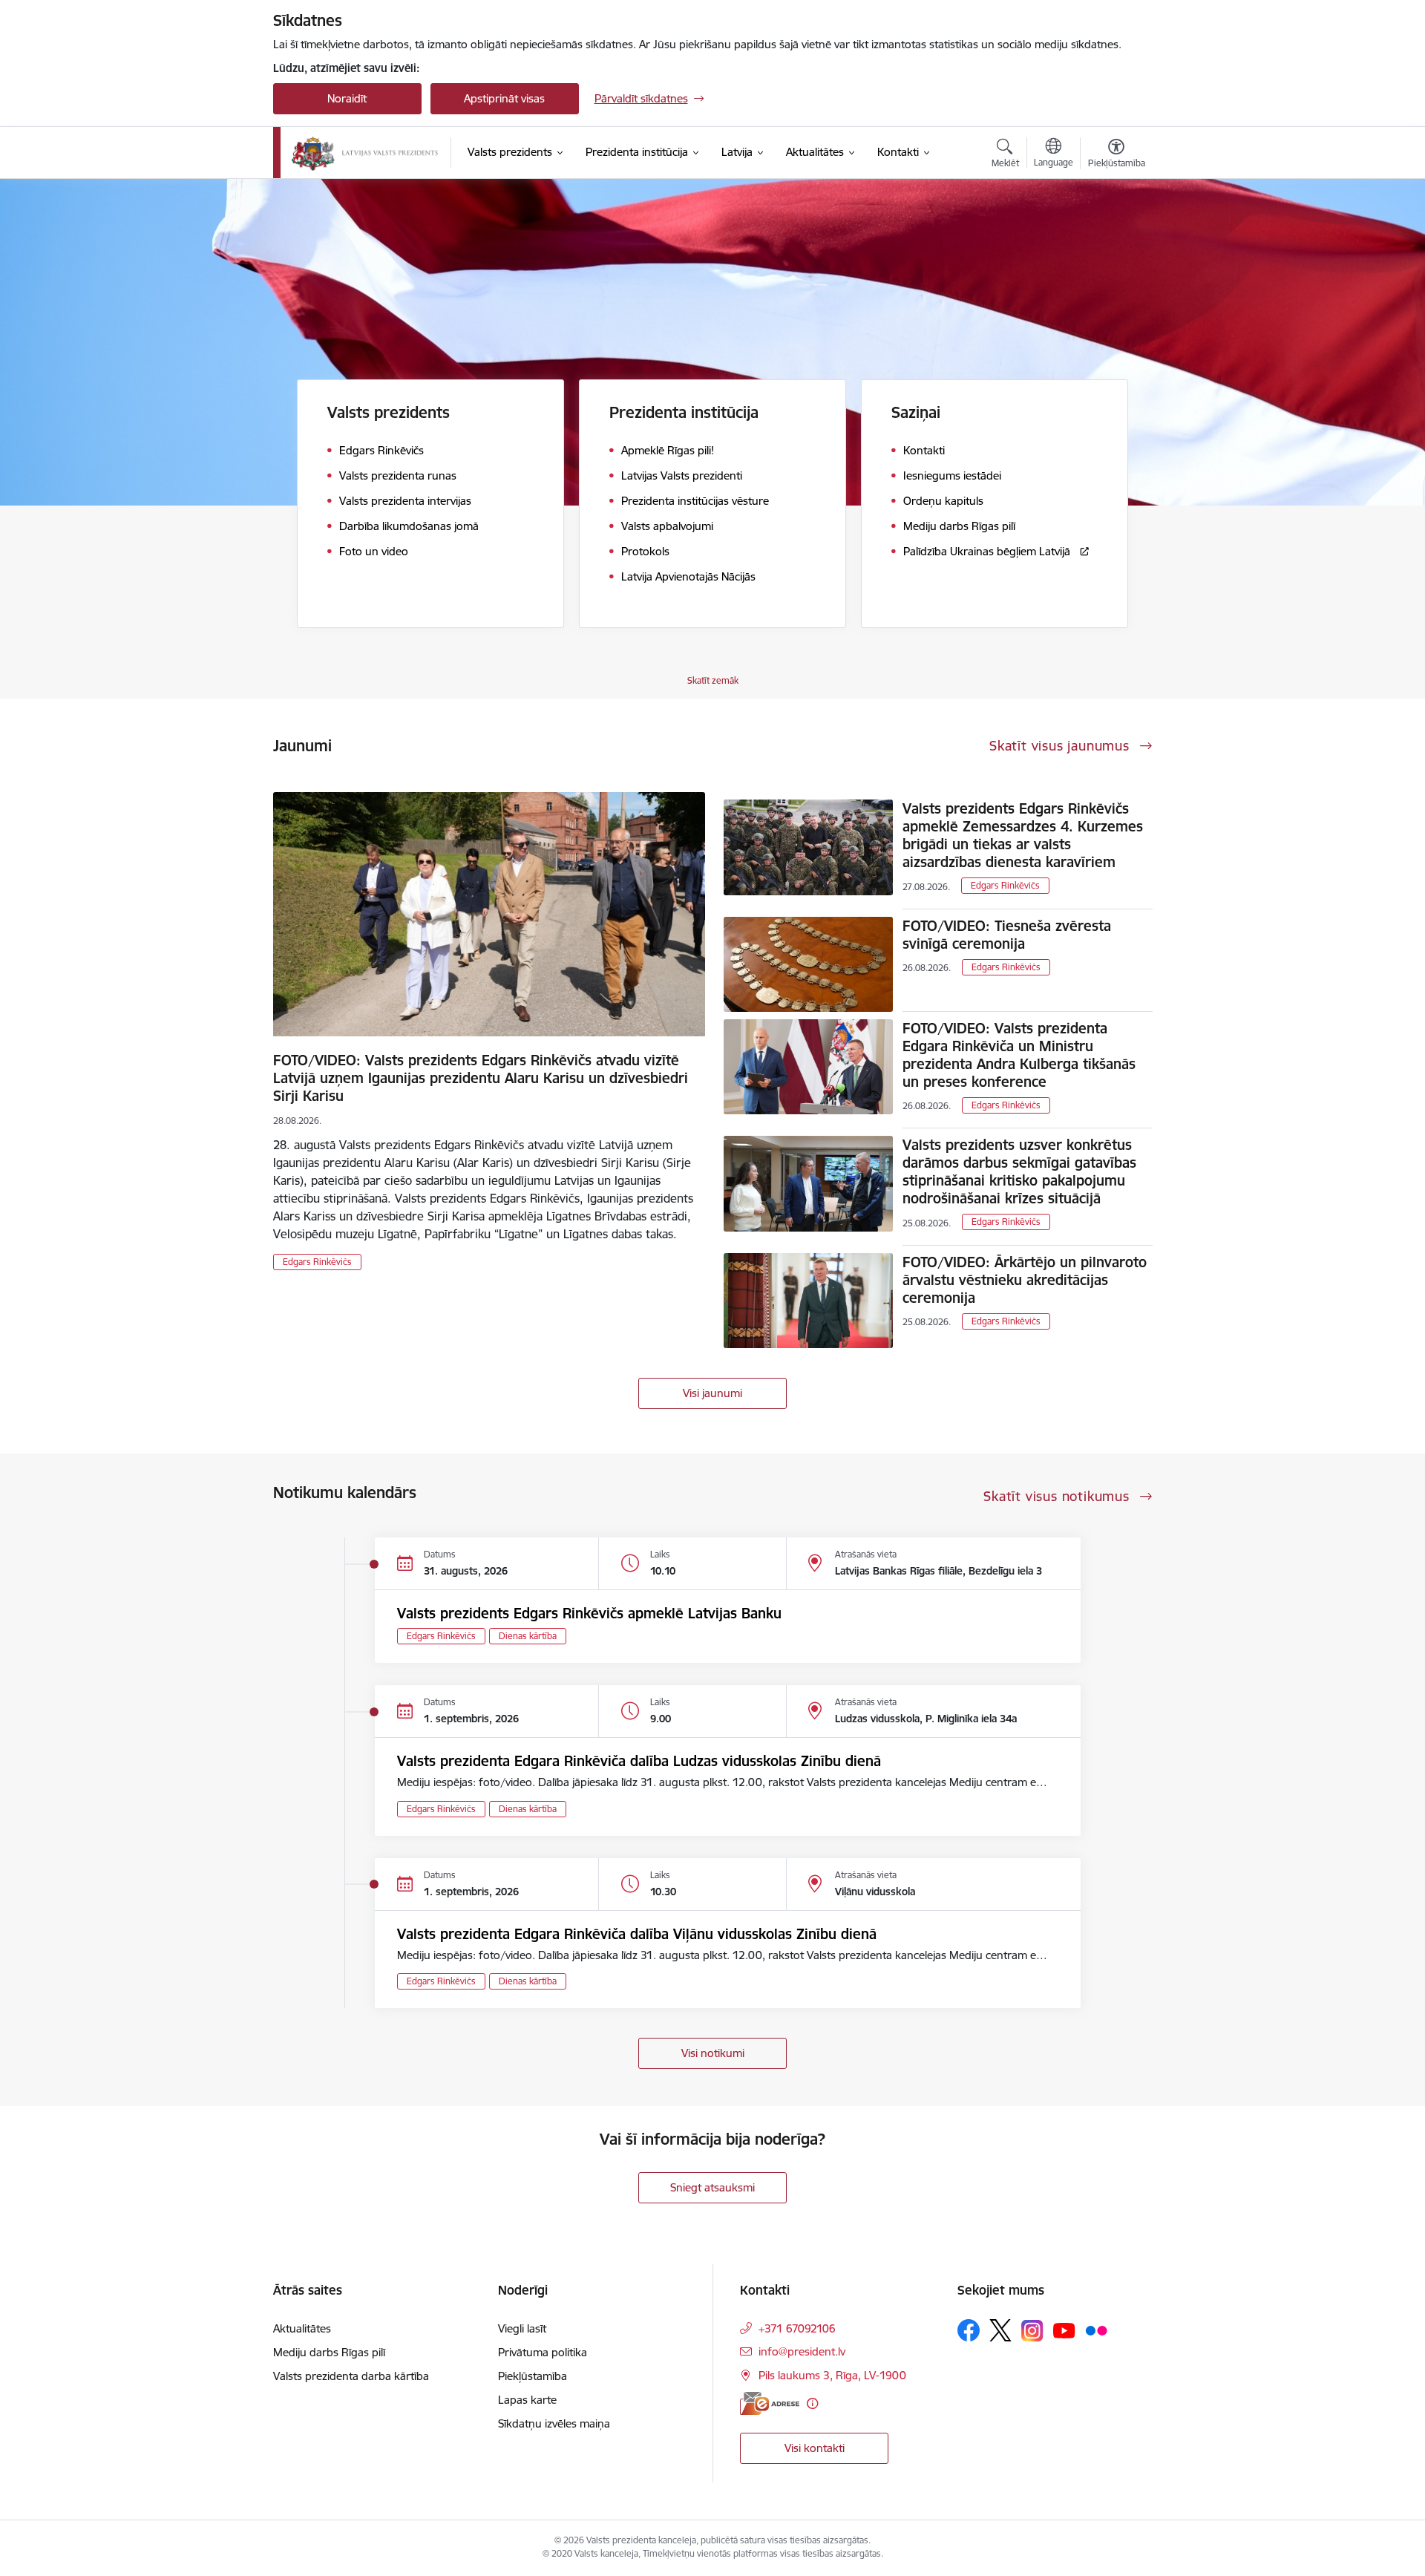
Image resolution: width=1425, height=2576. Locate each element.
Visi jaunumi (712, 1393)
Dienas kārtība (528, 1636)
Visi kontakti (815, 2448)
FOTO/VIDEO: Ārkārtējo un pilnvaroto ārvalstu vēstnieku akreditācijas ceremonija (1025, 1280)
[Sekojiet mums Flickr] (1096, 2330)
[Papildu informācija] (812, 2403)
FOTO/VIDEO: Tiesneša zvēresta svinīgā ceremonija (1007, 935)
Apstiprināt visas (504, 98)
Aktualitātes (302, 2328)
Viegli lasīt (522, 2328)
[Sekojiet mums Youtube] (1064, 2330)
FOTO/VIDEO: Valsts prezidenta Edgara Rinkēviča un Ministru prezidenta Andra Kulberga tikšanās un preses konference (1019, 1055)
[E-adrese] (770, 2403)
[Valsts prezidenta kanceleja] (365, 153)
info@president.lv (802, 2351)
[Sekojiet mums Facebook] (969, 2330)
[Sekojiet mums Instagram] (1032, 2331)
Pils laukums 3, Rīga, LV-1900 (832, 2375)
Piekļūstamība (533, 2376)
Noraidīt (347, 98)
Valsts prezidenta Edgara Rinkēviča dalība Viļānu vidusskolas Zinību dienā (637, 1934)
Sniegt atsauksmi (712, 2187)
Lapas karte (527, 2400)
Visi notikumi (713, 2053)
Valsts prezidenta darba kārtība (351, 2376)
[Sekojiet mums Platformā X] (1000, 2330)
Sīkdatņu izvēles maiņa (554, 2423)
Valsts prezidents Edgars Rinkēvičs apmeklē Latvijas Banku (589, 1613)
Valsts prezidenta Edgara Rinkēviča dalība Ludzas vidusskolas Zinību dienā (639, 1761)
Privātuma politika (543, 2352)
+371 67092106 (797, 2328)
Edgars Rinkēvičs (317, 1262)
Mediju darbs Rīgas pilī (329, 2352)
